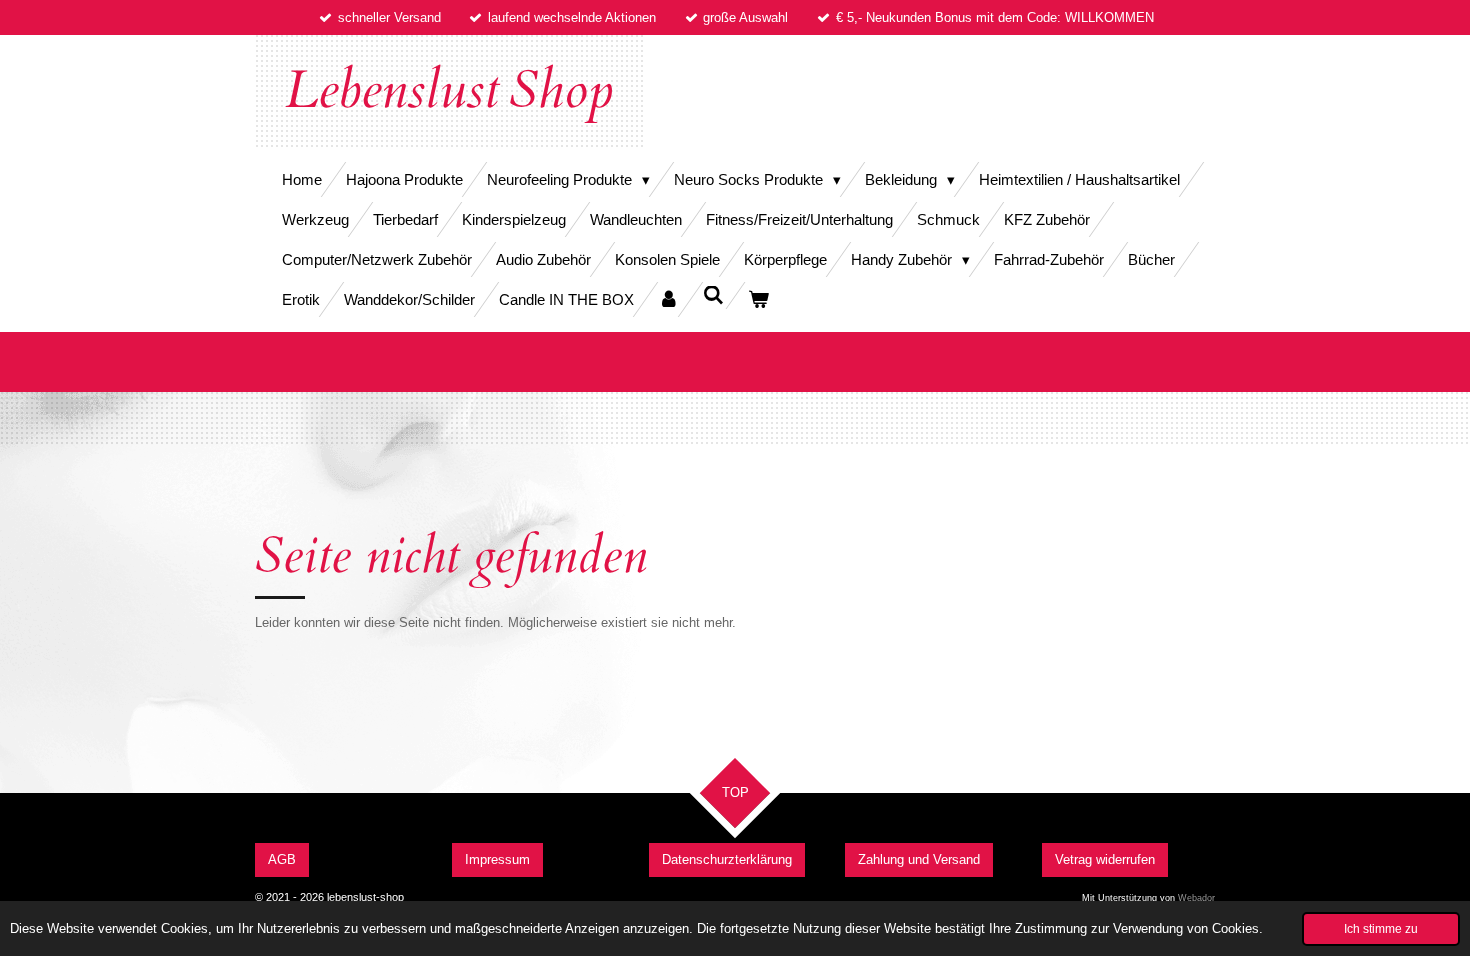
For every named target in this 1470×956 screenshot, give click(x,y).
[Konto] (668, 299)
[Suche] (713, 295)
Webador (1196, 898)
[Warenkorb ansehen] (758, 299)
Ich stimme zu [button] (1381, 928)
